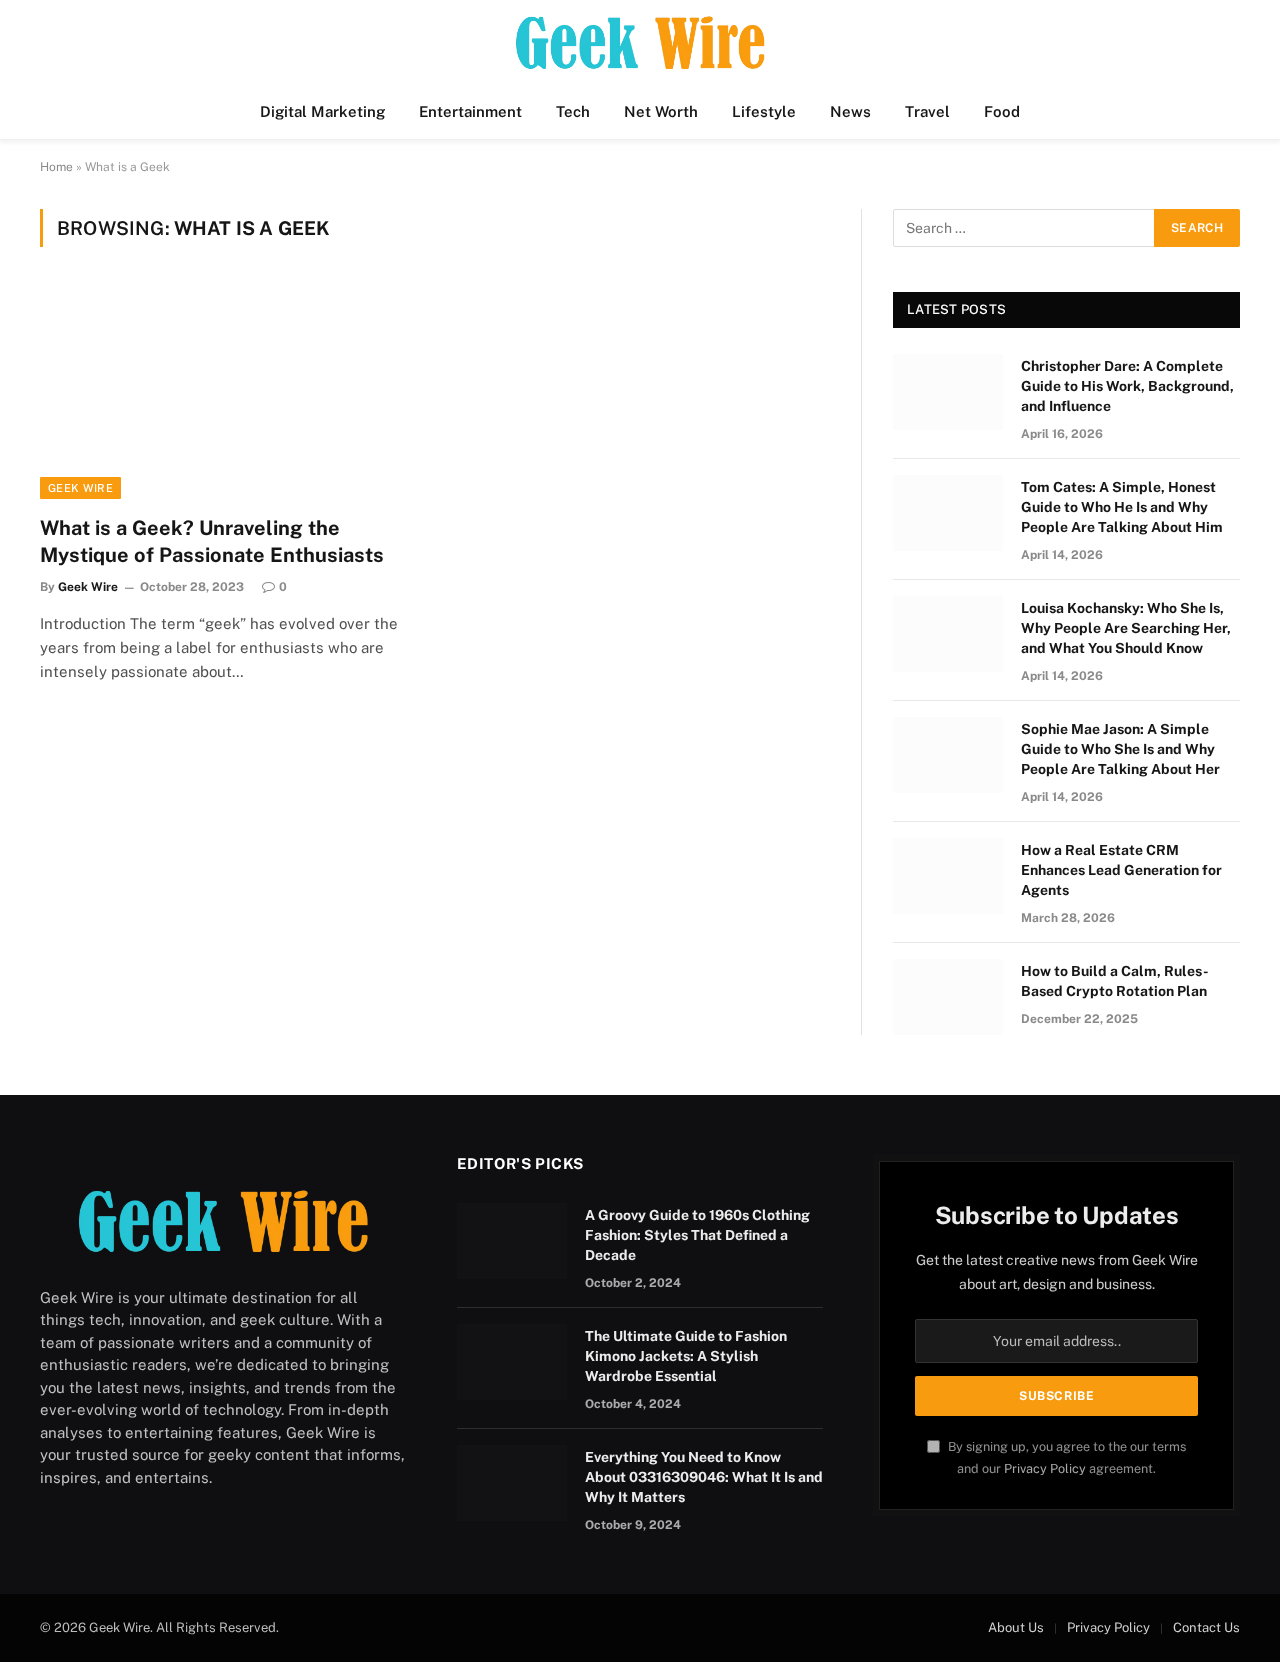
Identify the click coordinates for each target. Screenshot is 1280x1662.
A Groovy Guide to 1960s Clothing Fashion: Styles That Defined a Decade (697, 1235)
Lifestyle (764, 111)
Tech (573, 111)
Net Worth (661, 111)
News (850, 111)
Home (56, 167)
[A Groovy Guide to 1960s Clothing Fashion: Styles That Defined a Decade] (512, 1241)
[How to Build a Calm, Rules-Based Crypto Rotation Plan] (948, 997)
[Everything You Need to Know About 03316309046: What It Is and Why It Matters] (512, 1483)
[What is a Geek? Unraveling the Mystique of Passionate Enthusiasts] (228, 393)
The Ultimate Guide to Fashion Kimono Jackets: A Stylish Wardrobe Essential (686, 1356)
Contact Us (1206, 1627)
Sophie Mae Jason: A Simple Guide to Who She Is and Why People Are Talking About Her (1120, 749)
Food (1002, 111)
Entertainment (470, 111)
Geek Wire (80, 488)
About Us (1016, 1627)
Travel (927, 111)
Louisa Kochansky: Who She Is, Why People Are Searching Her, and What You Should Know (1126, 628)
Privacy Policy (1045, 1468)
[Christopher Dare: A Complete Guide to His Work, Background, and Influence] (948, 392)
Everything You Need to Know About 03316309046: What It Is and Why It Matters (704, 1477)
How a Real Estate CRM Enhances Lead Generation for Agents (1121, 870)
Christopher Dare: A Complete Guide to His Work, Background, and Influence (1127, 386)
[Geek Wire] (640, 42)
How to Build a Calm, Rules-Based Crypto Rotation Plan (1115, 981)
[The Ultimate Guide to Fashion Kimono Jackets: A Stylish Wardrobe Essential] (512, 1362)
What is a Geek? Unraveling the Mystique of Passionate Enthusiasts (212, 541)
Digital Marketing (322, 111)
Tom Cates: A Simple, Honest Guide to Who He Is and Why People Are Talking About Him (1122, 507)
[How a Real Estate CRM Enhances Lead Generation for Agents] (948, 876)
